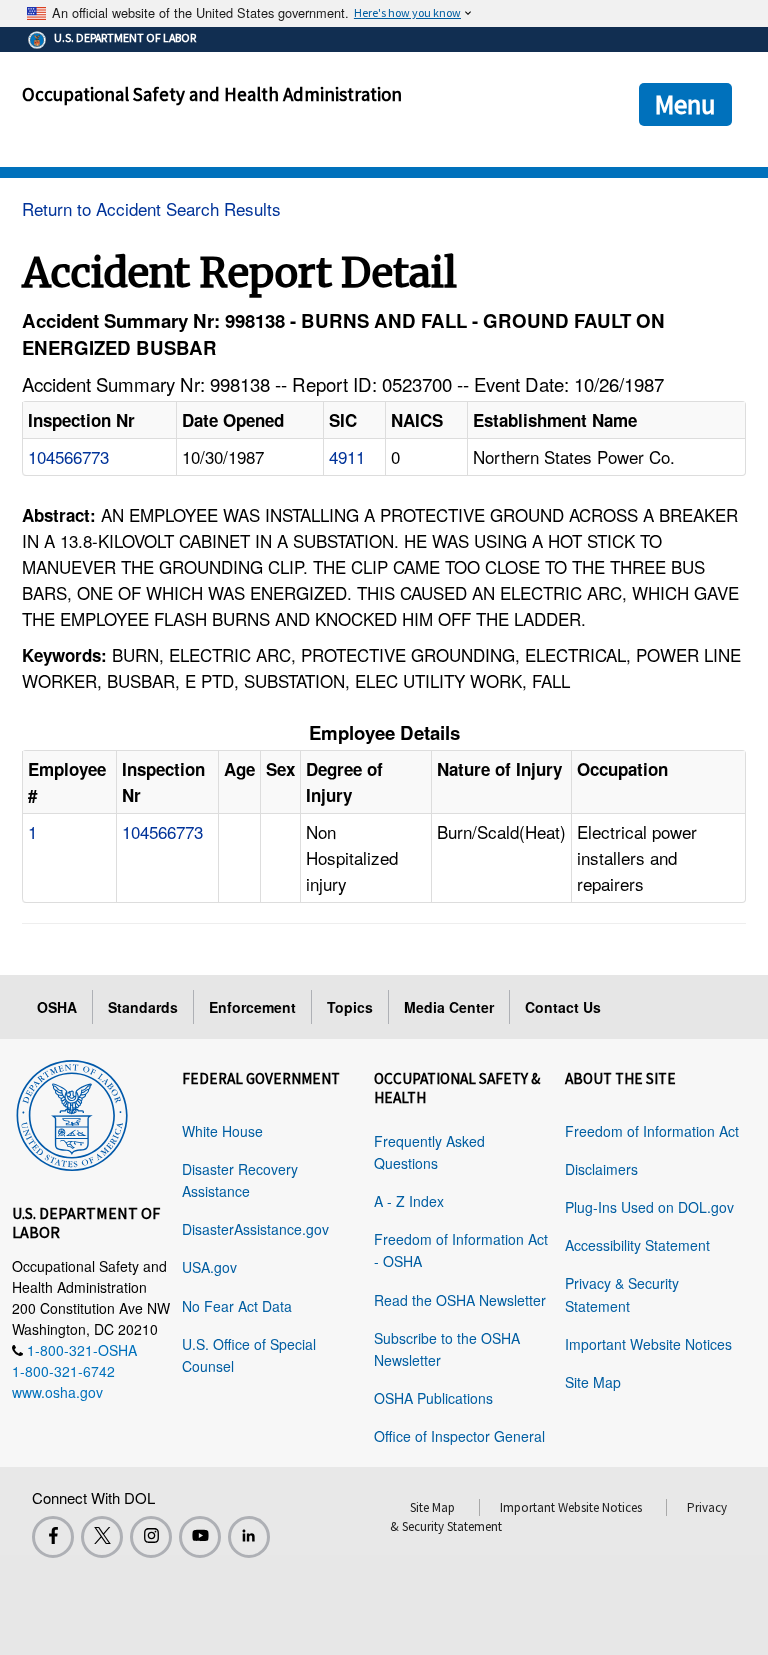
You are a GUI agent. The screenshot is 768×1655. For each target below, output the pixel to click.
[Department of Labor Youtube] (200, 1537)
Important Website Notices (648, 1344)
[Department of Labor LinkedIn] (249, 1537)
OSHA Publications (433, 1398)
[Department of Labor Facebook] (53, 1537)
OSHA (57, 1007)
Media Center (449, 1007)
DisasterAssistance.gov (255, 1229)
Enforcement (252, 1007)
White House (222, 1131)
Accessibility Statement (637, 1245)
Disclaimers (601, 1169)
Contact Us (563, 1007)
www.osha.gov (57, 1392)
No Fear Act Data (237, 1306)
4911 (347, 456)
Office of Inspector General (459, 1436)
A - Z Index (409, 1201)
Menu (685, 104)
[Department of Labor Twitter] (102, 1537)
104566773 (68, 456)
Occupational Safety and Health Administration (212, 94)
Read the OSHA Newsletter (460, 1300)
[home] (72, 1112)
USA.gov (209, 1267)
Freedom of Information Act (652, 1131)
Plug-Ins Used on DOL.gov (649, 1207)
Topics (350, 1007)
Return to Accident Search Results (151, 208)
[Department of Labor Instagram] (151, 1537)
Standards (143, 1007)
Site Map (593, 1382)
